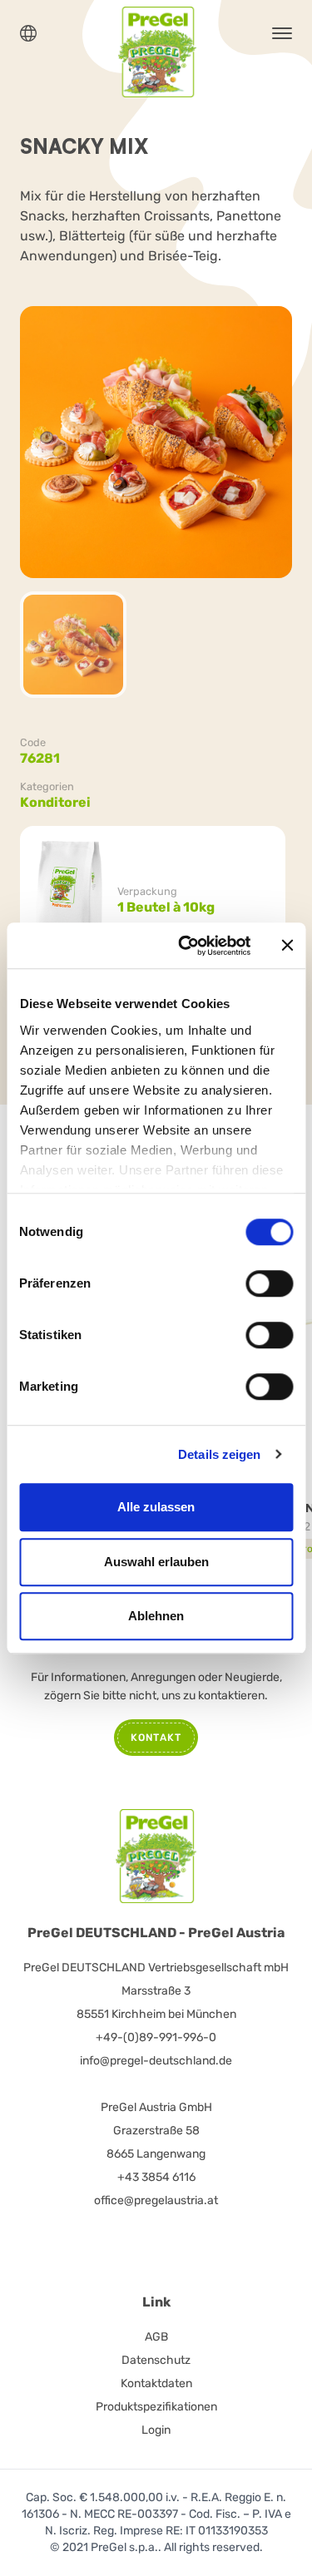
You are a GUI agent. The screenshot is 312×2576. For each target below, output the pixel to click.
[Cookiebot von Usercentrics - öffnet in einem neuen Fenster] (186, 946)
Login (156, 2430)
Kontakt (156, 1738)
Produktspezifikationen (156, 2407)
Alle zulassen (156, 1507)
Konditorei (55, 802)
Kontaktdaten (156, 2383)
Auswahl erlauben (156, 1562)
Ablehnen (156, 1616)
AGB (156, 2337)
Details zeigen (219, 1454)
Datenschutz (156, 2360)
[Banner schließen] (287, 946)
